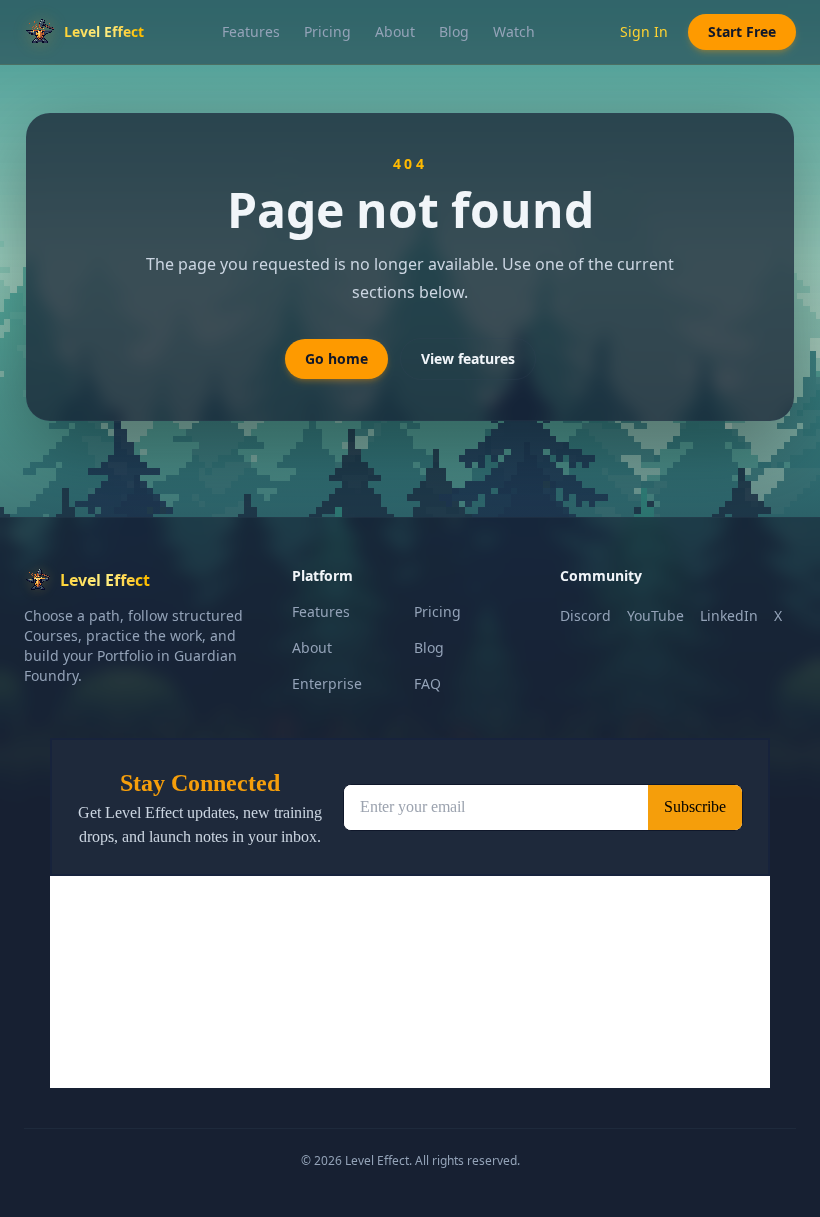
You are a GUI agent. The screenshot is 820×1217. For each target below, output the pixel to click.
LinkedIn (729, 615)
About (395, 31)
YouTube (655, 615)
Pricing (327, 31)
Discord (585, 615)
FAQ (427, 683)
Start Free (742, 31)
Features (251, 31)
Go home (336, 358)
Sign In (644, 31)
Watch (514, 31)
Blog (454, 31)
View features (468, 358)
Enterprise (327, 683)
